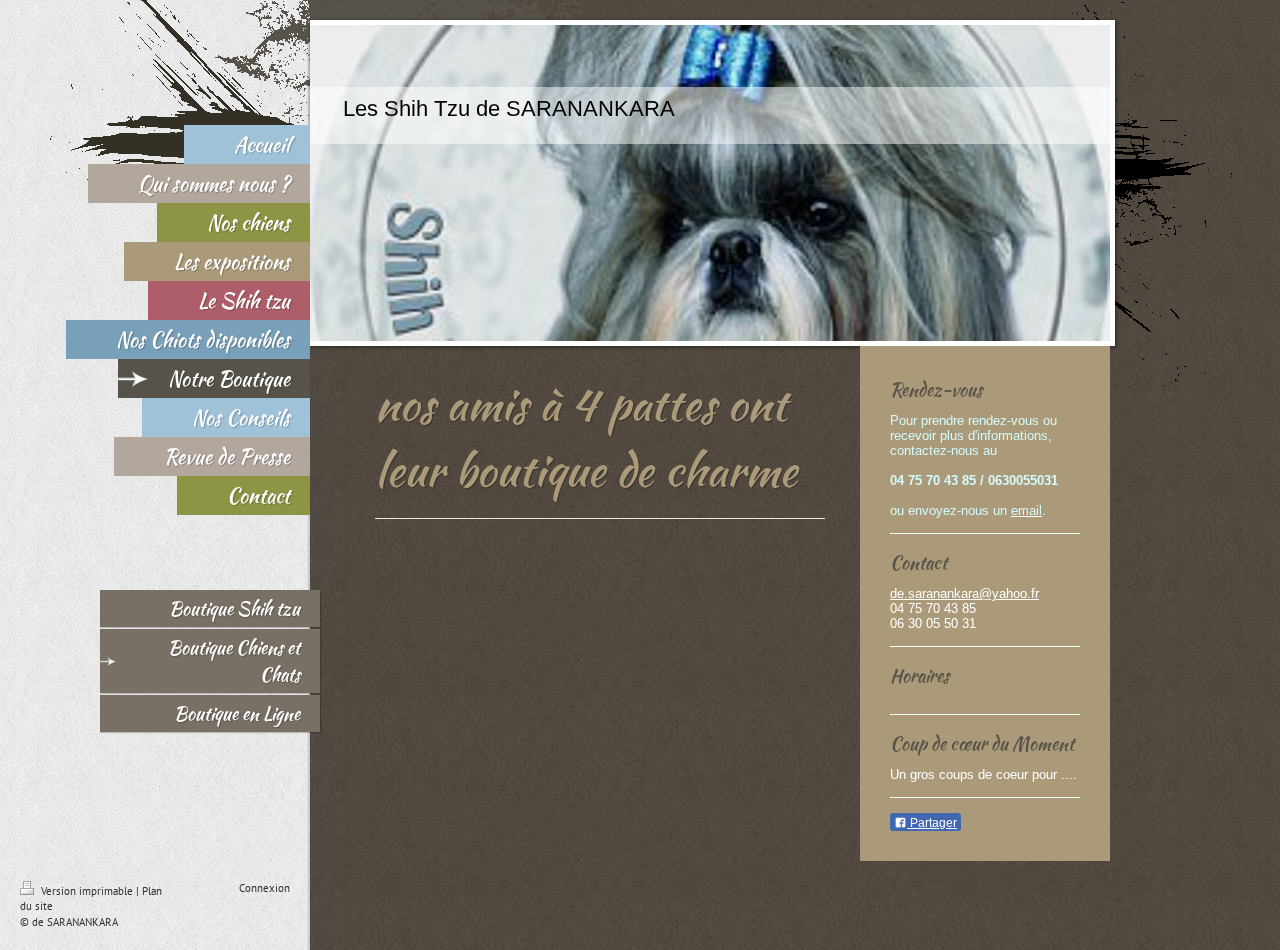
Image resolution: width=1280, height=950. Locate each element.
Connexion (264, 888)
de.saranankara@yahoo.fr (964, 593)
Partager (932, 823)
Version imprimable (87, 891)
